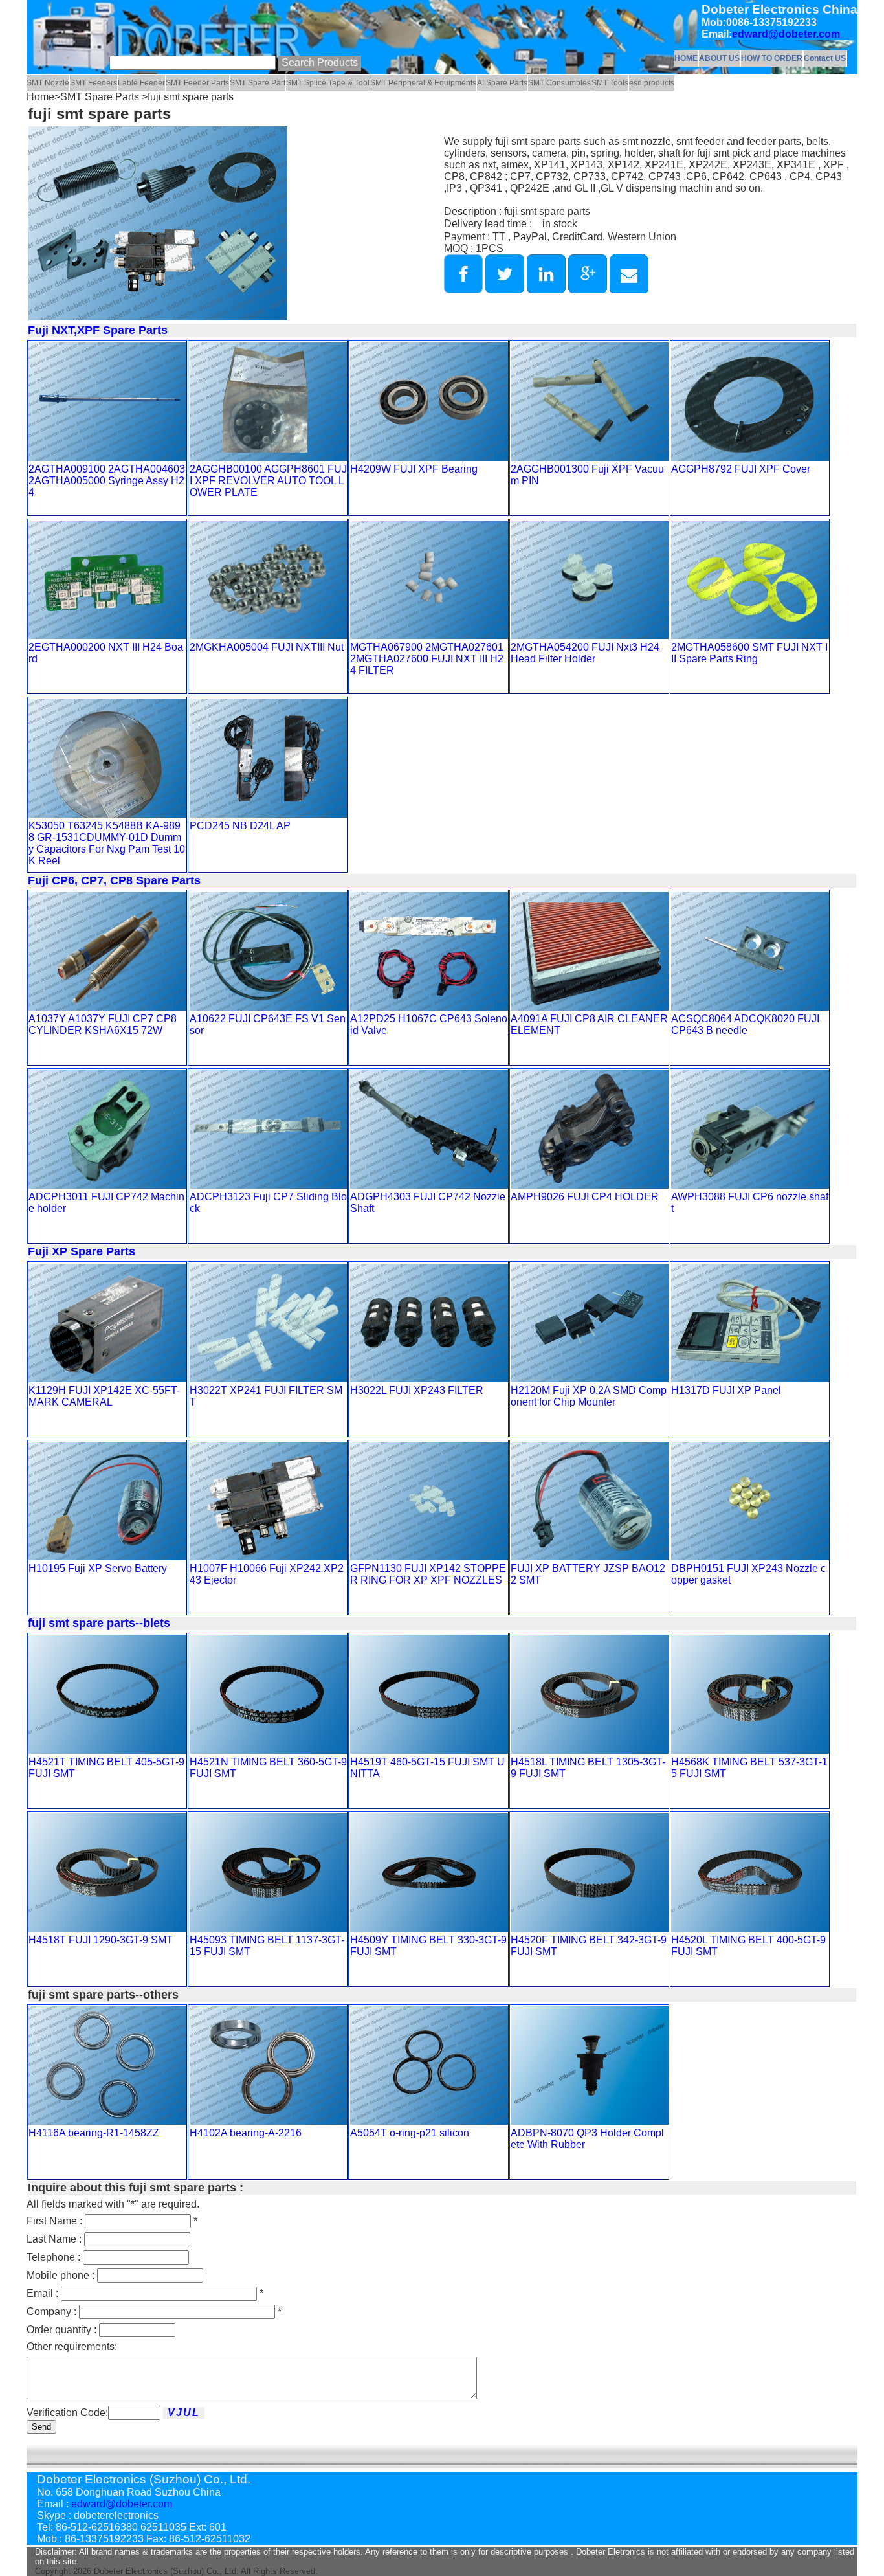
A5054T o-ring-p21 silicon (410, 2133)
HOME (686, 58)
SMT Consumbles (559, 83)
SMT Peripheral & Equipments (423, 83)
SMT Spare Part (258, 83)
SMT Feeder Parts (197, 83)
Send (41, 2427)
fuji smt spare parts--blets (99, 1623)
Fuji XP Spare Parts (82, 1251)
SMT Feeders (94, 83)
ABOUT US (719, 58)
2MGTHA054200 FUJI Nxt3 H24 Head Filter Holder (585, 653)
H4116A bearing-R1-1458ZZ (94, 2133)
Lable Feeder (141, 83)
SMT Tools (610, 83)
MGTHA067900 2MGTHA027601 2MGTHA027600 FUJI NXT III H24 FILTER (427, 659)
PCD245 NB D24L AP (240, 826)
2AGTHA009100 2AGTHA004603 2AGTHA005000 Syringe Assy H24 (107, 481)
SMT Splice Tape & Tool (328, 83)
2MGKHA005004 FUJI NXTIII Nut (267, 647)
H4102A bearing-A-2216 (246, 2133)
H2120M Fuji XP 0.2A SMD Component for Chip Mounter (589, 1396)
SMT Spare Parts (101, 97)
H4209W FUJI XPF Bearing (414, 469)
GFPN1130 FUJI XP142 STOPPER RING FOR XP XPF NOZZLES (428, 1574)
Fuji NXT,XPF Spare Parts (98, 330)
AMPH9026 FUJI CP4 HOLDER (585, 1197)
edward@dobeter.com (786, 34)
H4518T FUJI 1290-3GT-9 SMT (101, 1940)
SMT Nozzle (48, 83)
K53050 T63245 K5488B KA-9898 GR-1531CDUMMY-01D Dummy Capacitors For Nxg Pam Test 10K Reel (107, 843)
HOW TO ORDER (772, 58)
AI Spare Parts (502, 83)
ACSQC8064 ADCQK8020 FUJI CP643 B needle (745, 1025)
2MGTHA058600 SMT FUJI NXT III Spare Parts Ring (749, 653)
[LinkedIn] (546, 290)
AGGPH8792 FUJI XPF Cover (741, 469)
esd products (652, 83)
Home (40, 97)
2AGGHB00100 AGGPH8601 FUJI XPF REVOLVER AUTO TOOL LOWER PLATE (268, 481)
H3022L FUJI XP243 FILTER (417, 1390)
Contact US (825, 58)
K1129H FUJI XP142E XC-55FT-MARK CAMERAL (104, 1396)
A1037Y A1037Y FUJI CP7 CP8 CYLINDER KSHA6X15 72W (103, 1025)
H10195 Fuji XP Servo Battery (98, 1568)
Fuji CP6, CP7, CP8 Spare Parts (114, 880)
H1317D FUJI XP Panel (726, 1390)
